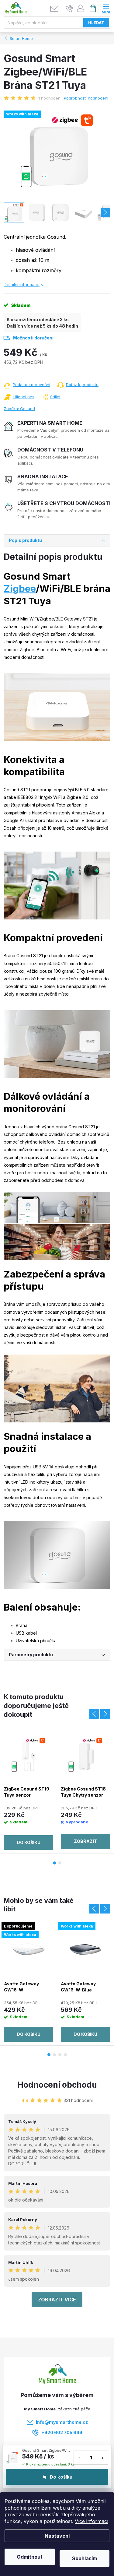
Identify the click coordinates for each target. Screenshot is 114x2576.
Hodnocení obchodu (57, 2085)
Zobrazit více (57, 2300)
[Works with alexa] (85, 1949)
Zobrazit (85, 1841)
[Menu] (106, 8)
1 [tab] (54, 1863)
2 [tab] (60, 1863)
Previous (94, 1714)
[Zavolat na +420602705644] (69, 9)
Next (105, 1714)
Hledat (96, 23)
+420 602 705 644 (62, 2432)
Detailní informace (22, 285)
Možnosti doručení (33, 338)
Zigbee (20, 588)
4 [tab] (65, 2055)
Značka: (19, 409)
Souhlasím (85, 2558)
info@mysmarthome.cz (62, 2422)
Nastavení (57, 2536)
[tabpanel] (29, 1790)
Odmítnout (30, 2557)
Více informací (92, 2521)
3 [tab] (60, 2055)
